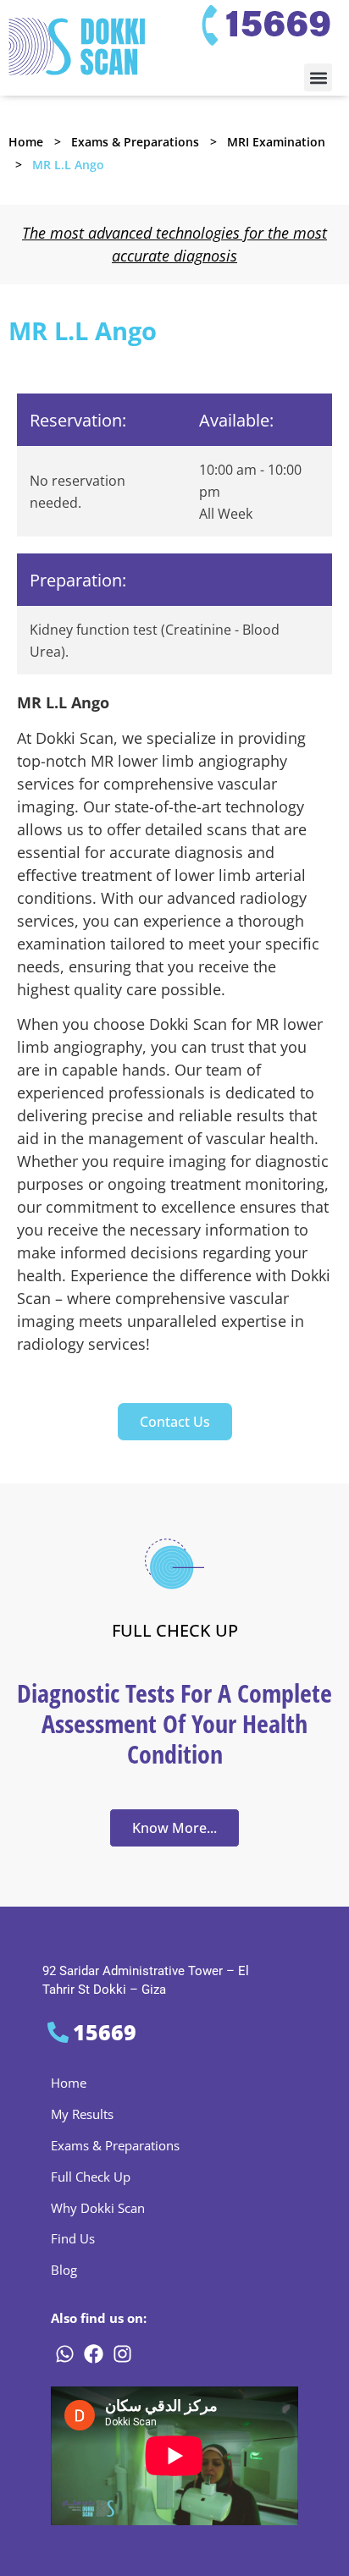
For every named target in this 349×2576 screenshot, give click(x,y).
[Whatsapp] (64, 2353)
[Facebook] (93, 2353)
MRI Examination (276, 142)
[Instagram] (122, 2353)
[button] (318, 77)
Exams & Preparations (135, 142)
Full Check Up (91, 2177)
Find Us (73, 2238)
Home (26, 142)
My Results (82, 2114)
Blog (64, 2270)
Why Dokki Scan (98, 2208)
